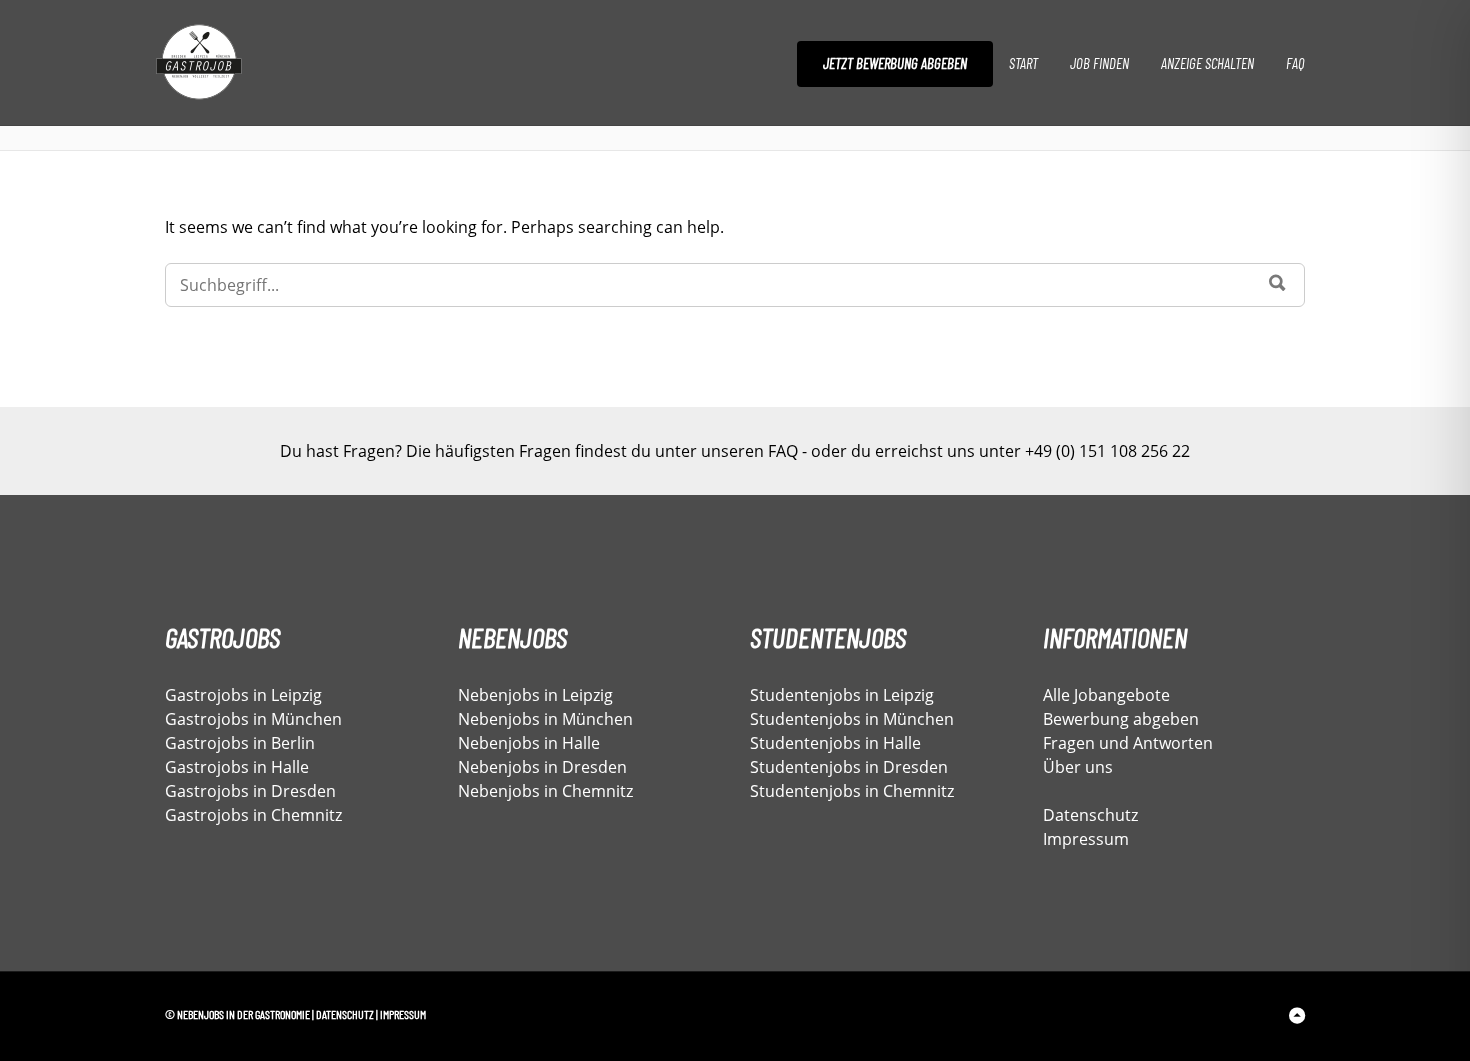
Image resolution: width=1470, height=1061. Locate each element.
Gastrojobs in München (253, 719)
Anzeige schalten (1207, 63)
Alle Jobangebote (1106, 695)
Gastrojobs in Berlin (240, 743)
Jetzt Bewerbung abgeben (895, 63)
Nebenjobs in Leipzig (535, 695)
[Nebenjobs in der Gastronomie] (241, 63)
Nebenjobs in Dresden (542, 767)
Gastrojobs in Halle (237, 767)
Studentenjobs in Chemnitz (852, 791)
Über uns (1078, 767)
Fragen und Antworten (1128, 743)
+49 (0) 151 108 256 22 (1107, 451)
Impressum (1086, 839)
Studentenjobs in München (852, 719)
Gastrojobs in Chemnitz (253, 815)
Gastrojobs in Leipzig (243, 695)
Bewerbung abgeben (1121, 719)
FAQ (1295, 63)
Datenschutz (1090, 815)
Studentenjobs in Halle (835, 743)
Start (1023, 63)
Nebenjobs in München (545, 719)
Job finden (1099, 63)
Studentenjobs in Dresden (849, 767)
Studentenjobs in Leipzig (842, 695)
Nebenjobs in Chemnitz (545, 791)
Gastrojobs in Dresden (250, 791)
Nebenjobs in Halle (529, 743)
